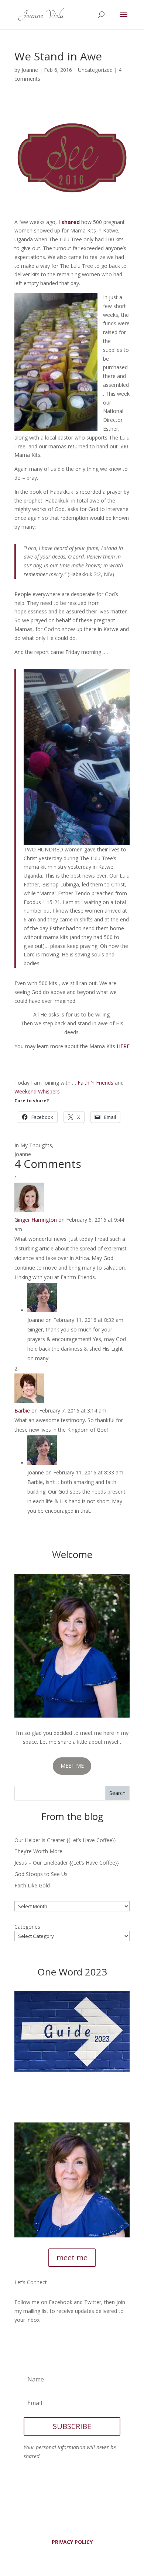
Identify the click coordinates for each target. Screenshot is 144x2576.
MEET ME (72, 1766)
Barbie (22, 1410)
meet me (72, 2257)
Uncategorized (95, 70)
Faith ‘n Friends (95, 1083)
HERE (123, 1046)
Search (117, 1793)
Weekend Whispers (37, 1091)
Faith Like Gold (32, 1885)
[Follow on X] (35, 2341)
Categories (27, 1927)
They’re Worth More (38, 1851)
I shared (69, 222)
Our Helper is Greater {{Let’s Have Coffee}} (65, 1840)
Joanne (30, 70)
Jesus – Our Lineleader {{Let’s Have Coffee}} (67, 1863)
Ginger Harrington (36, 1220)
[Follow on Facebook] (20, 2341)
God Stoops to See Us (41, 1874)
